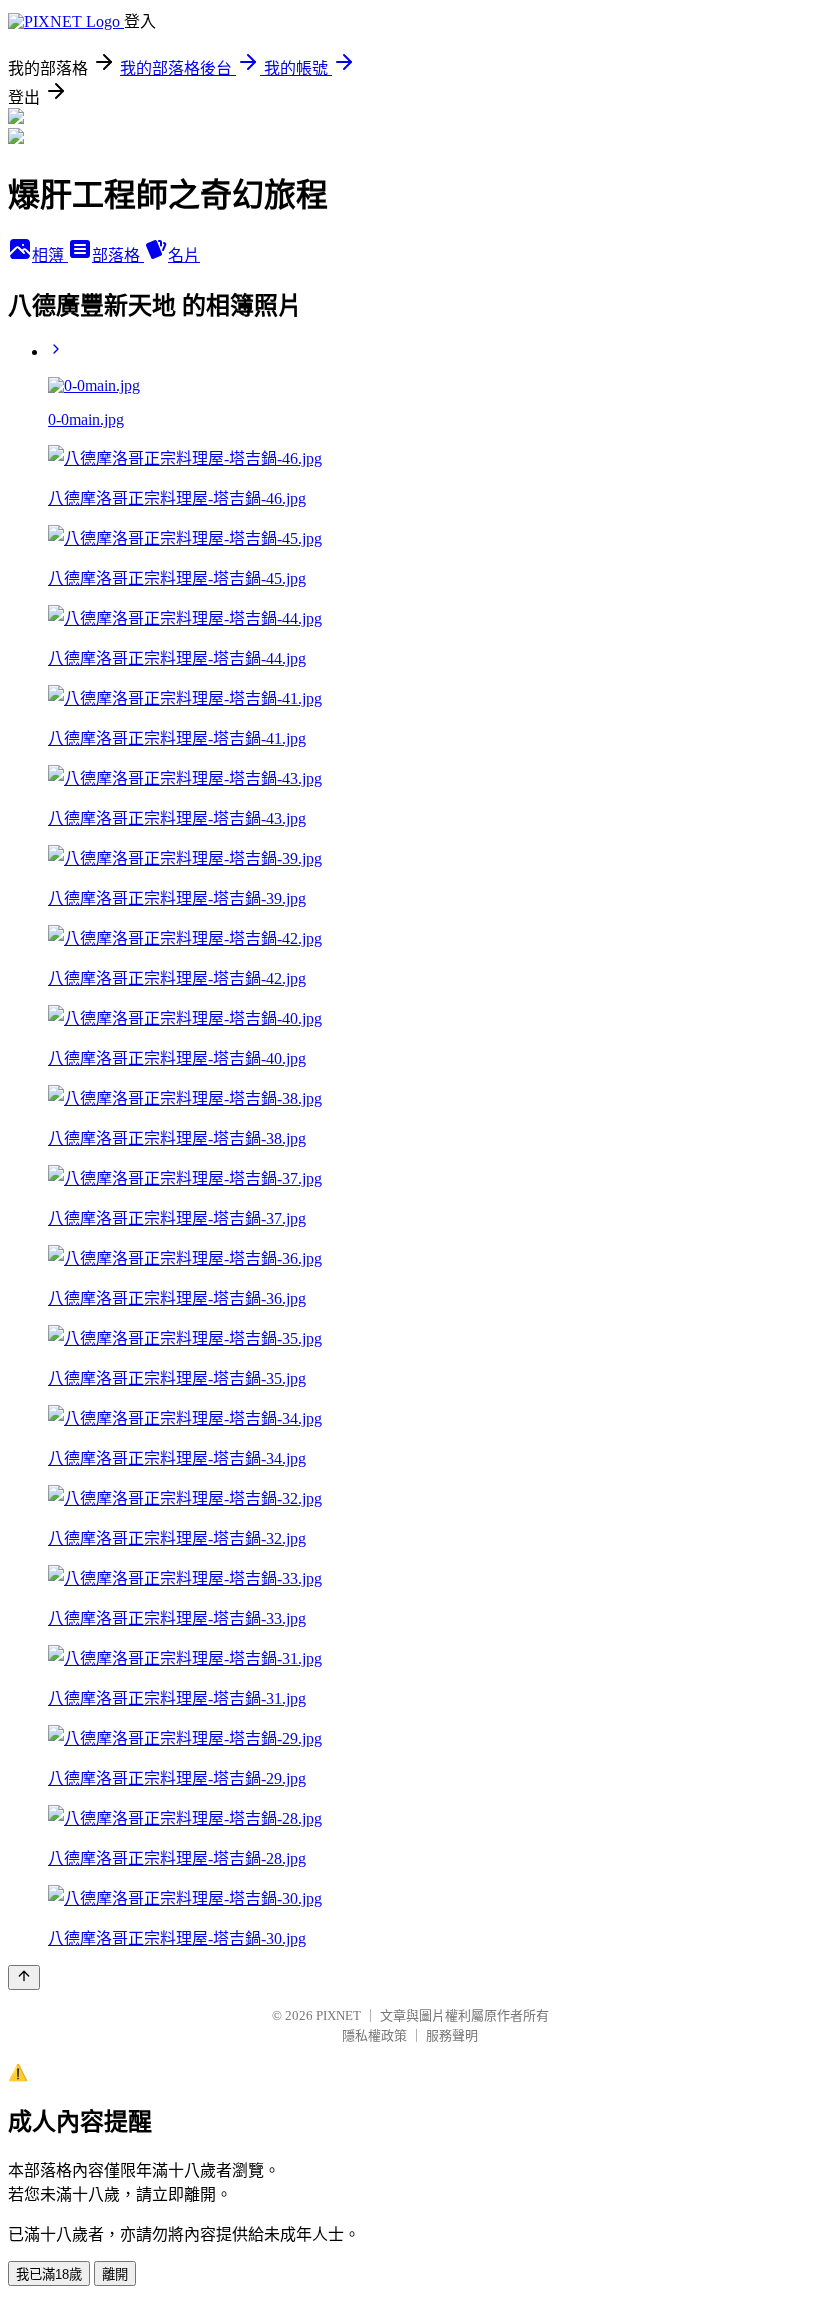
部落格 (118, 255)
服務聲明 (452, 2035)
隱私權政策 (374, 2035)
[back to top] (24, 1977)
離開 (115, 2274)
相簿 (50, 255)
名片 (184, 255)
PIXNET (338, 2015)
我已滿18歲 (49, 2274)
